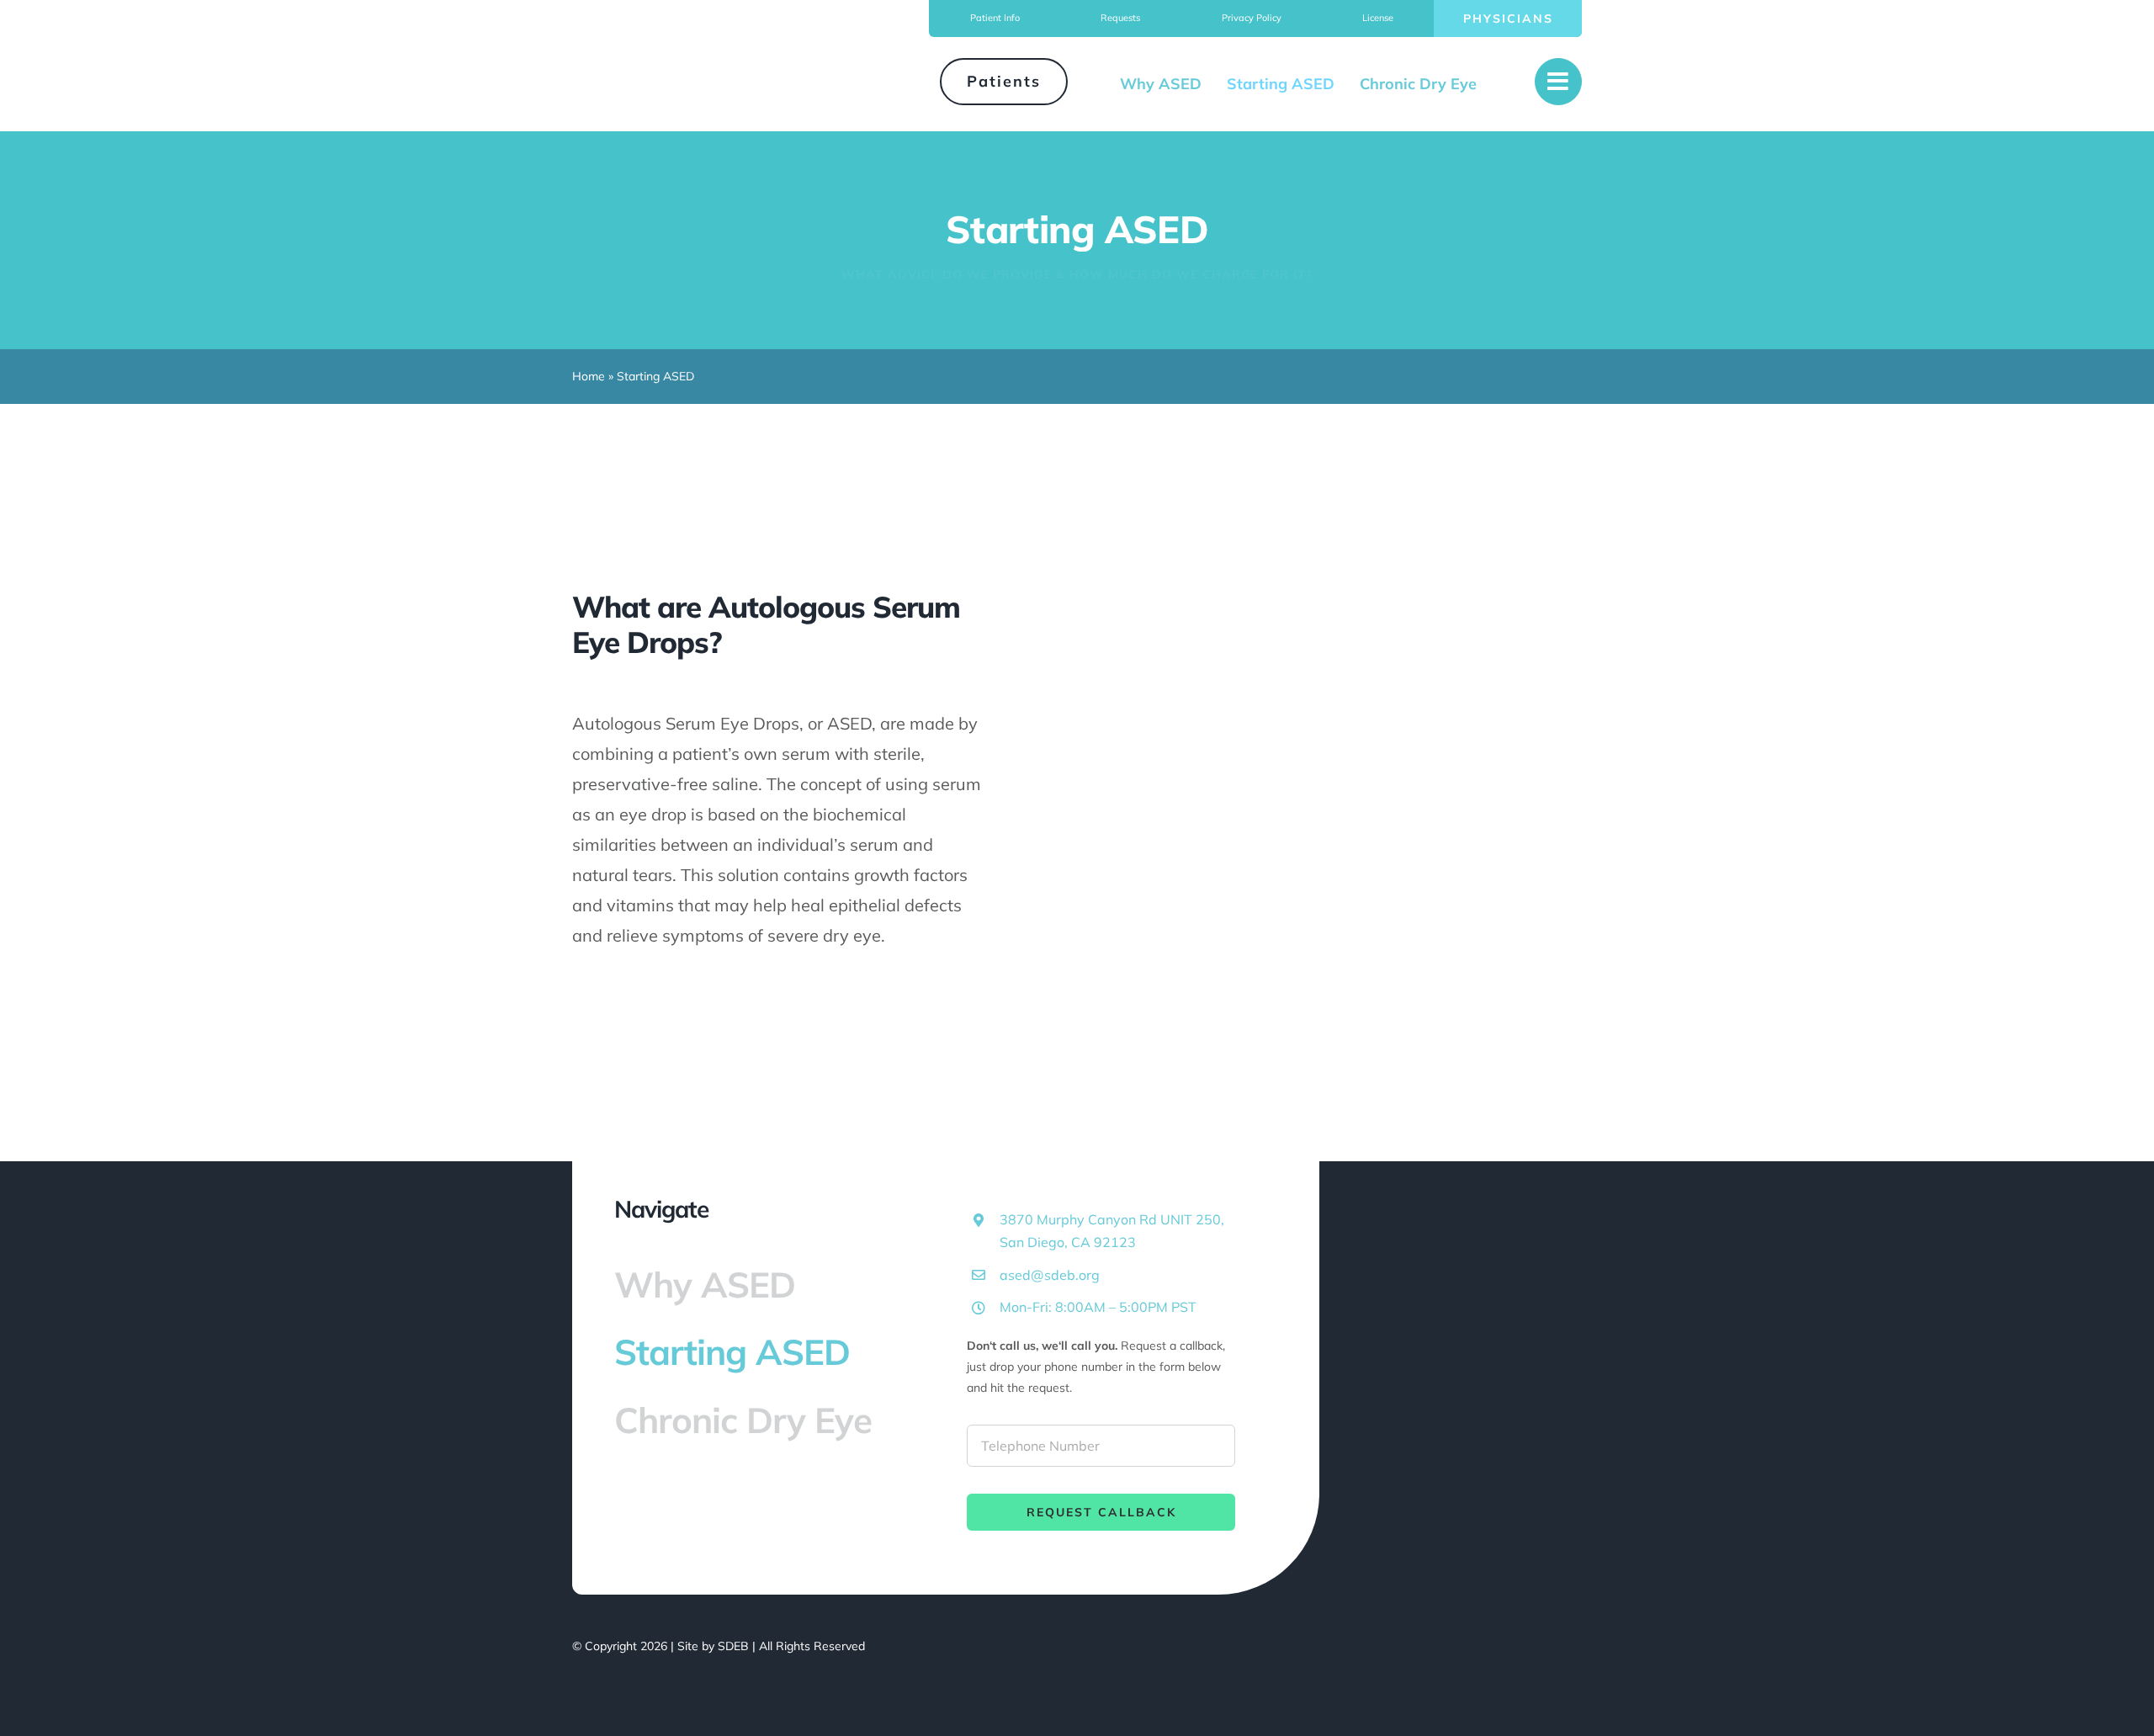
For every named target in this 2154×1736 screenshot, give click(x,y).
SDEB (733, 1646)
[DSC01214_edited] (1340, 619)
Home (589, 376)
